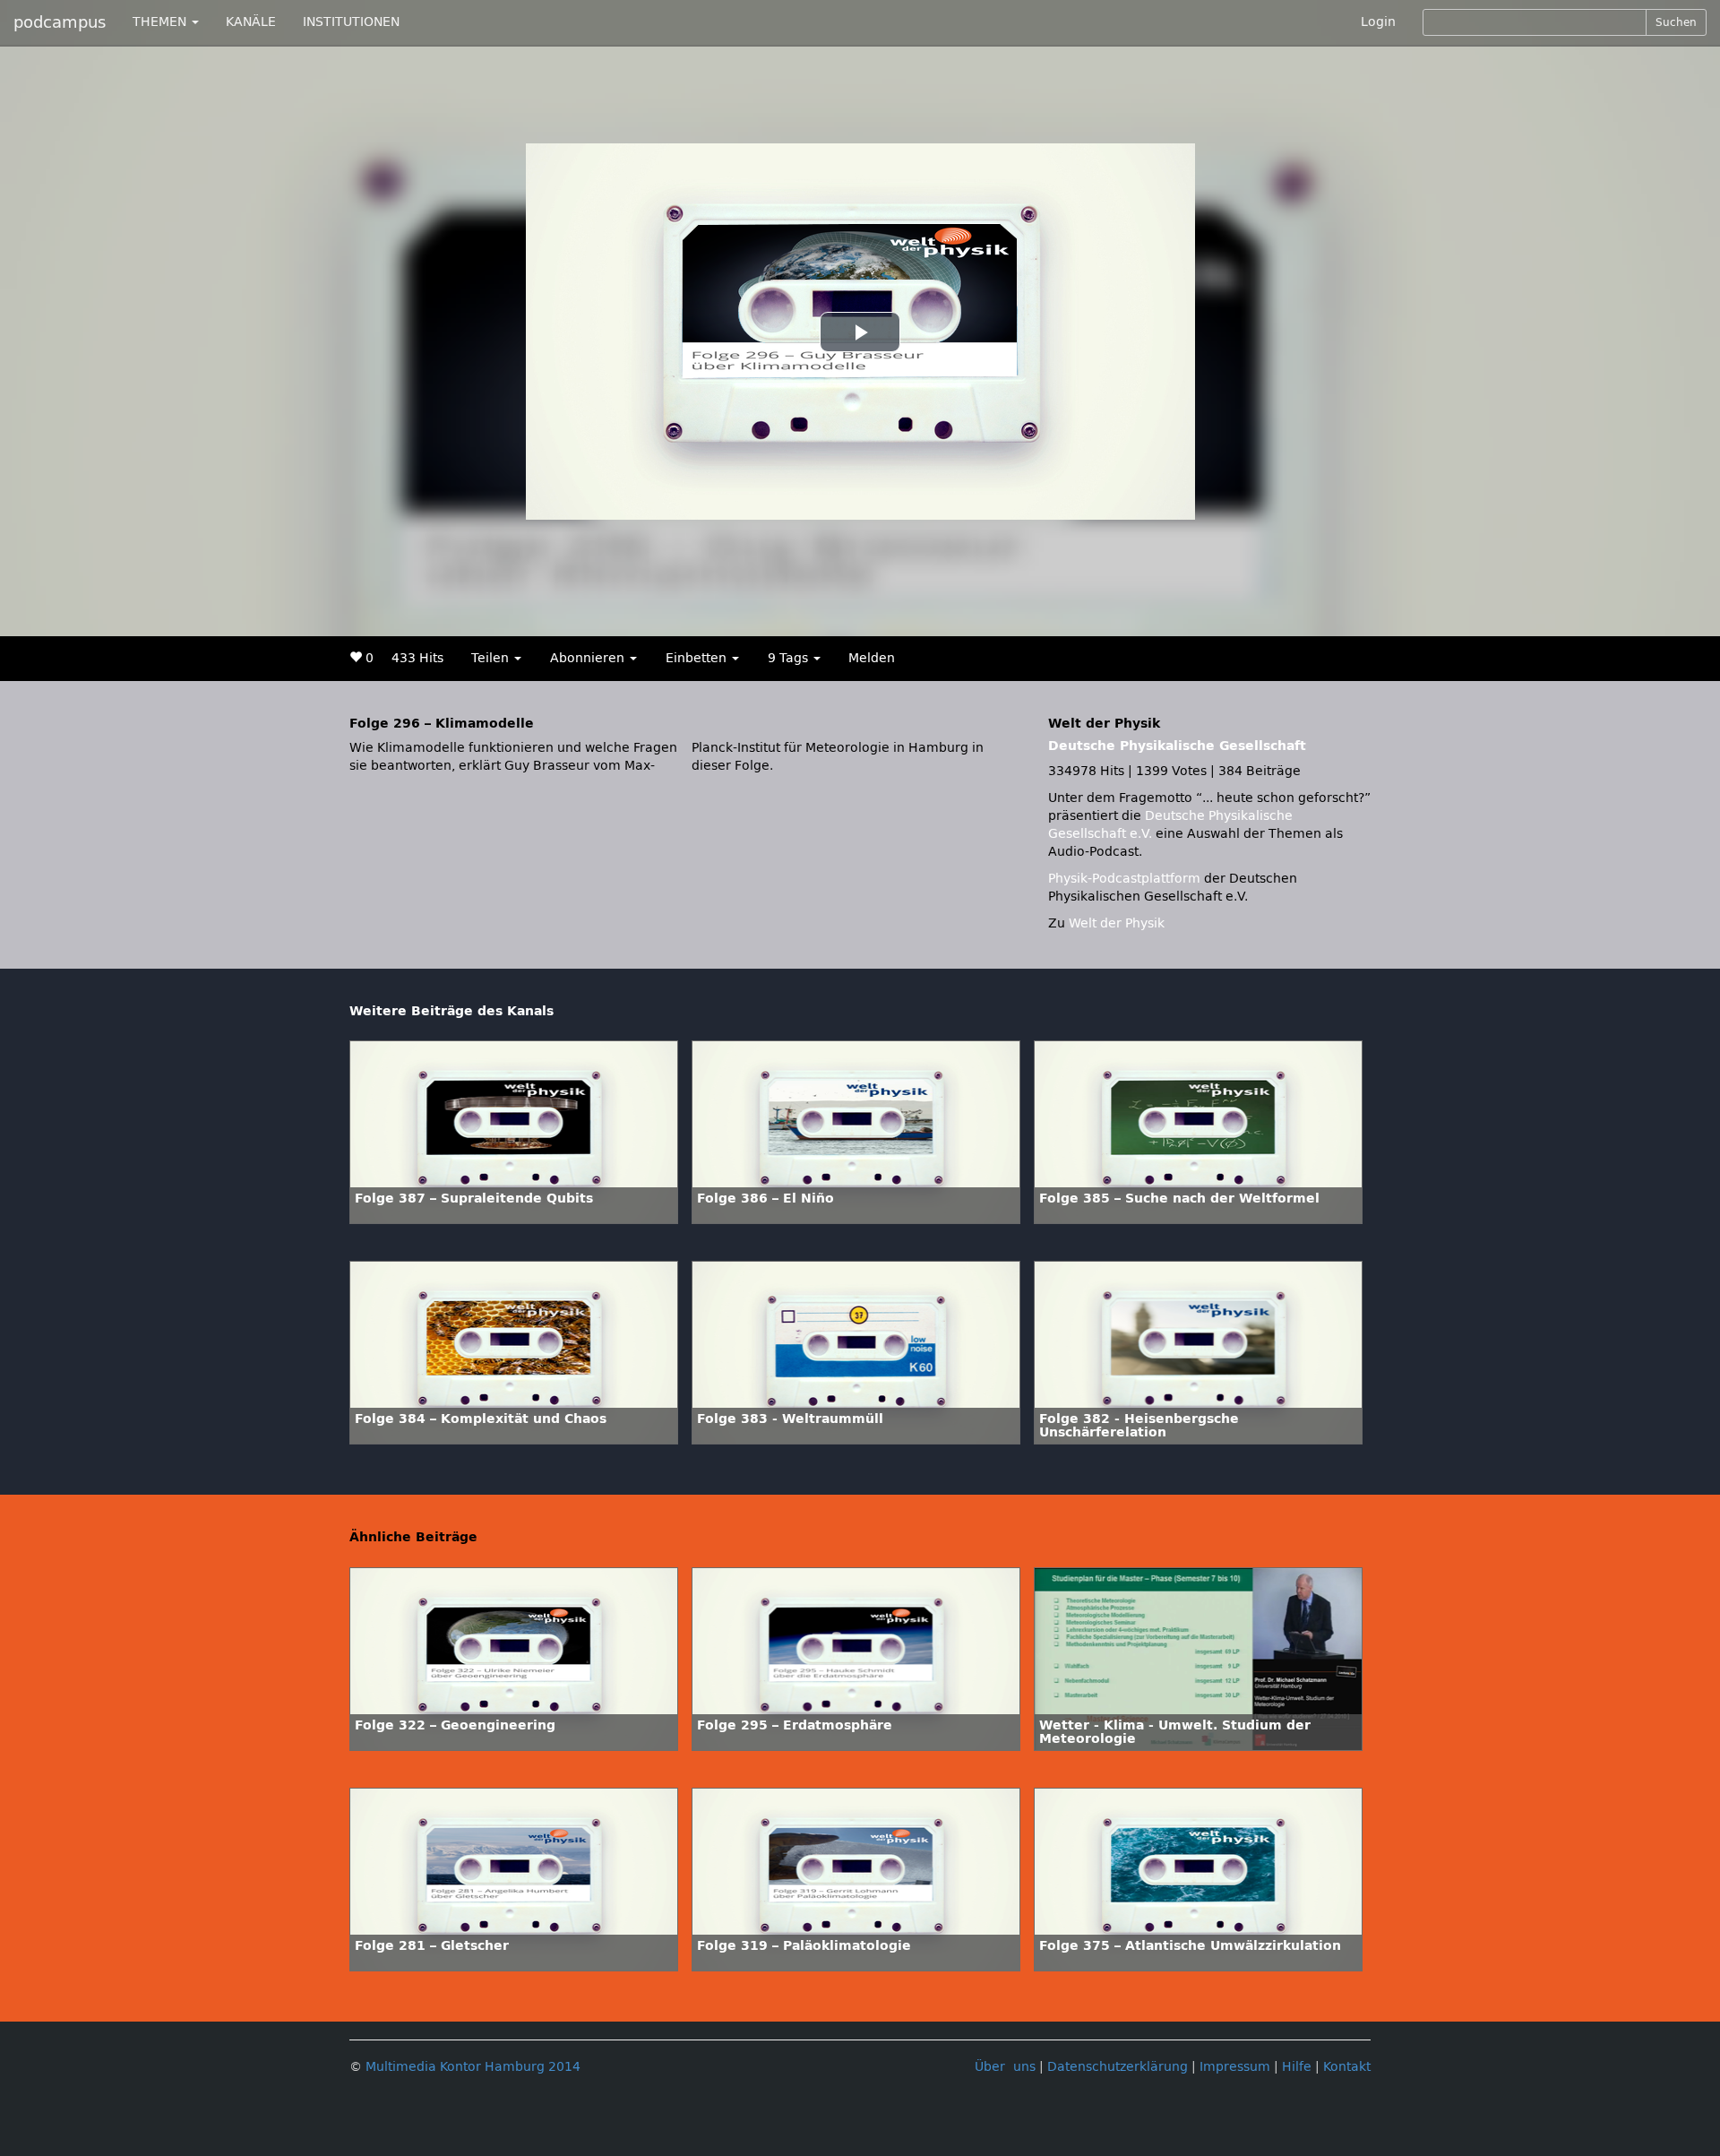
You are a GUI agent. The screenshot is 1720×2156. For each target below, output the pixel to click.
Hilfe (1297, 2067)
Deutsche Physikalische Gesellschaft (1177, 746)
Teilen (492, 658)
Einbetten (698, 658)
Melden (872, 658)
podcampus (60, 22)
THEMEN (161, 22)
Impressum (1235, 2067)
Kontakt (1347, 2067)
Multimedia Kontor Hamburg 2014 (473, 2067)
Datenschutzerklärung (1118, 2067)
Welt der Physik (1117, 923)
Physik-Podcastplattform (1124, 879)
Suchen (1676, 22)
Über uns (1005, 2067)
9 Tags (790, 658)
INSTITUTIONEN (351, 22)
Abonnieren (589, 658)
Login (1378, 22)
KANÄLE (251, 22)
